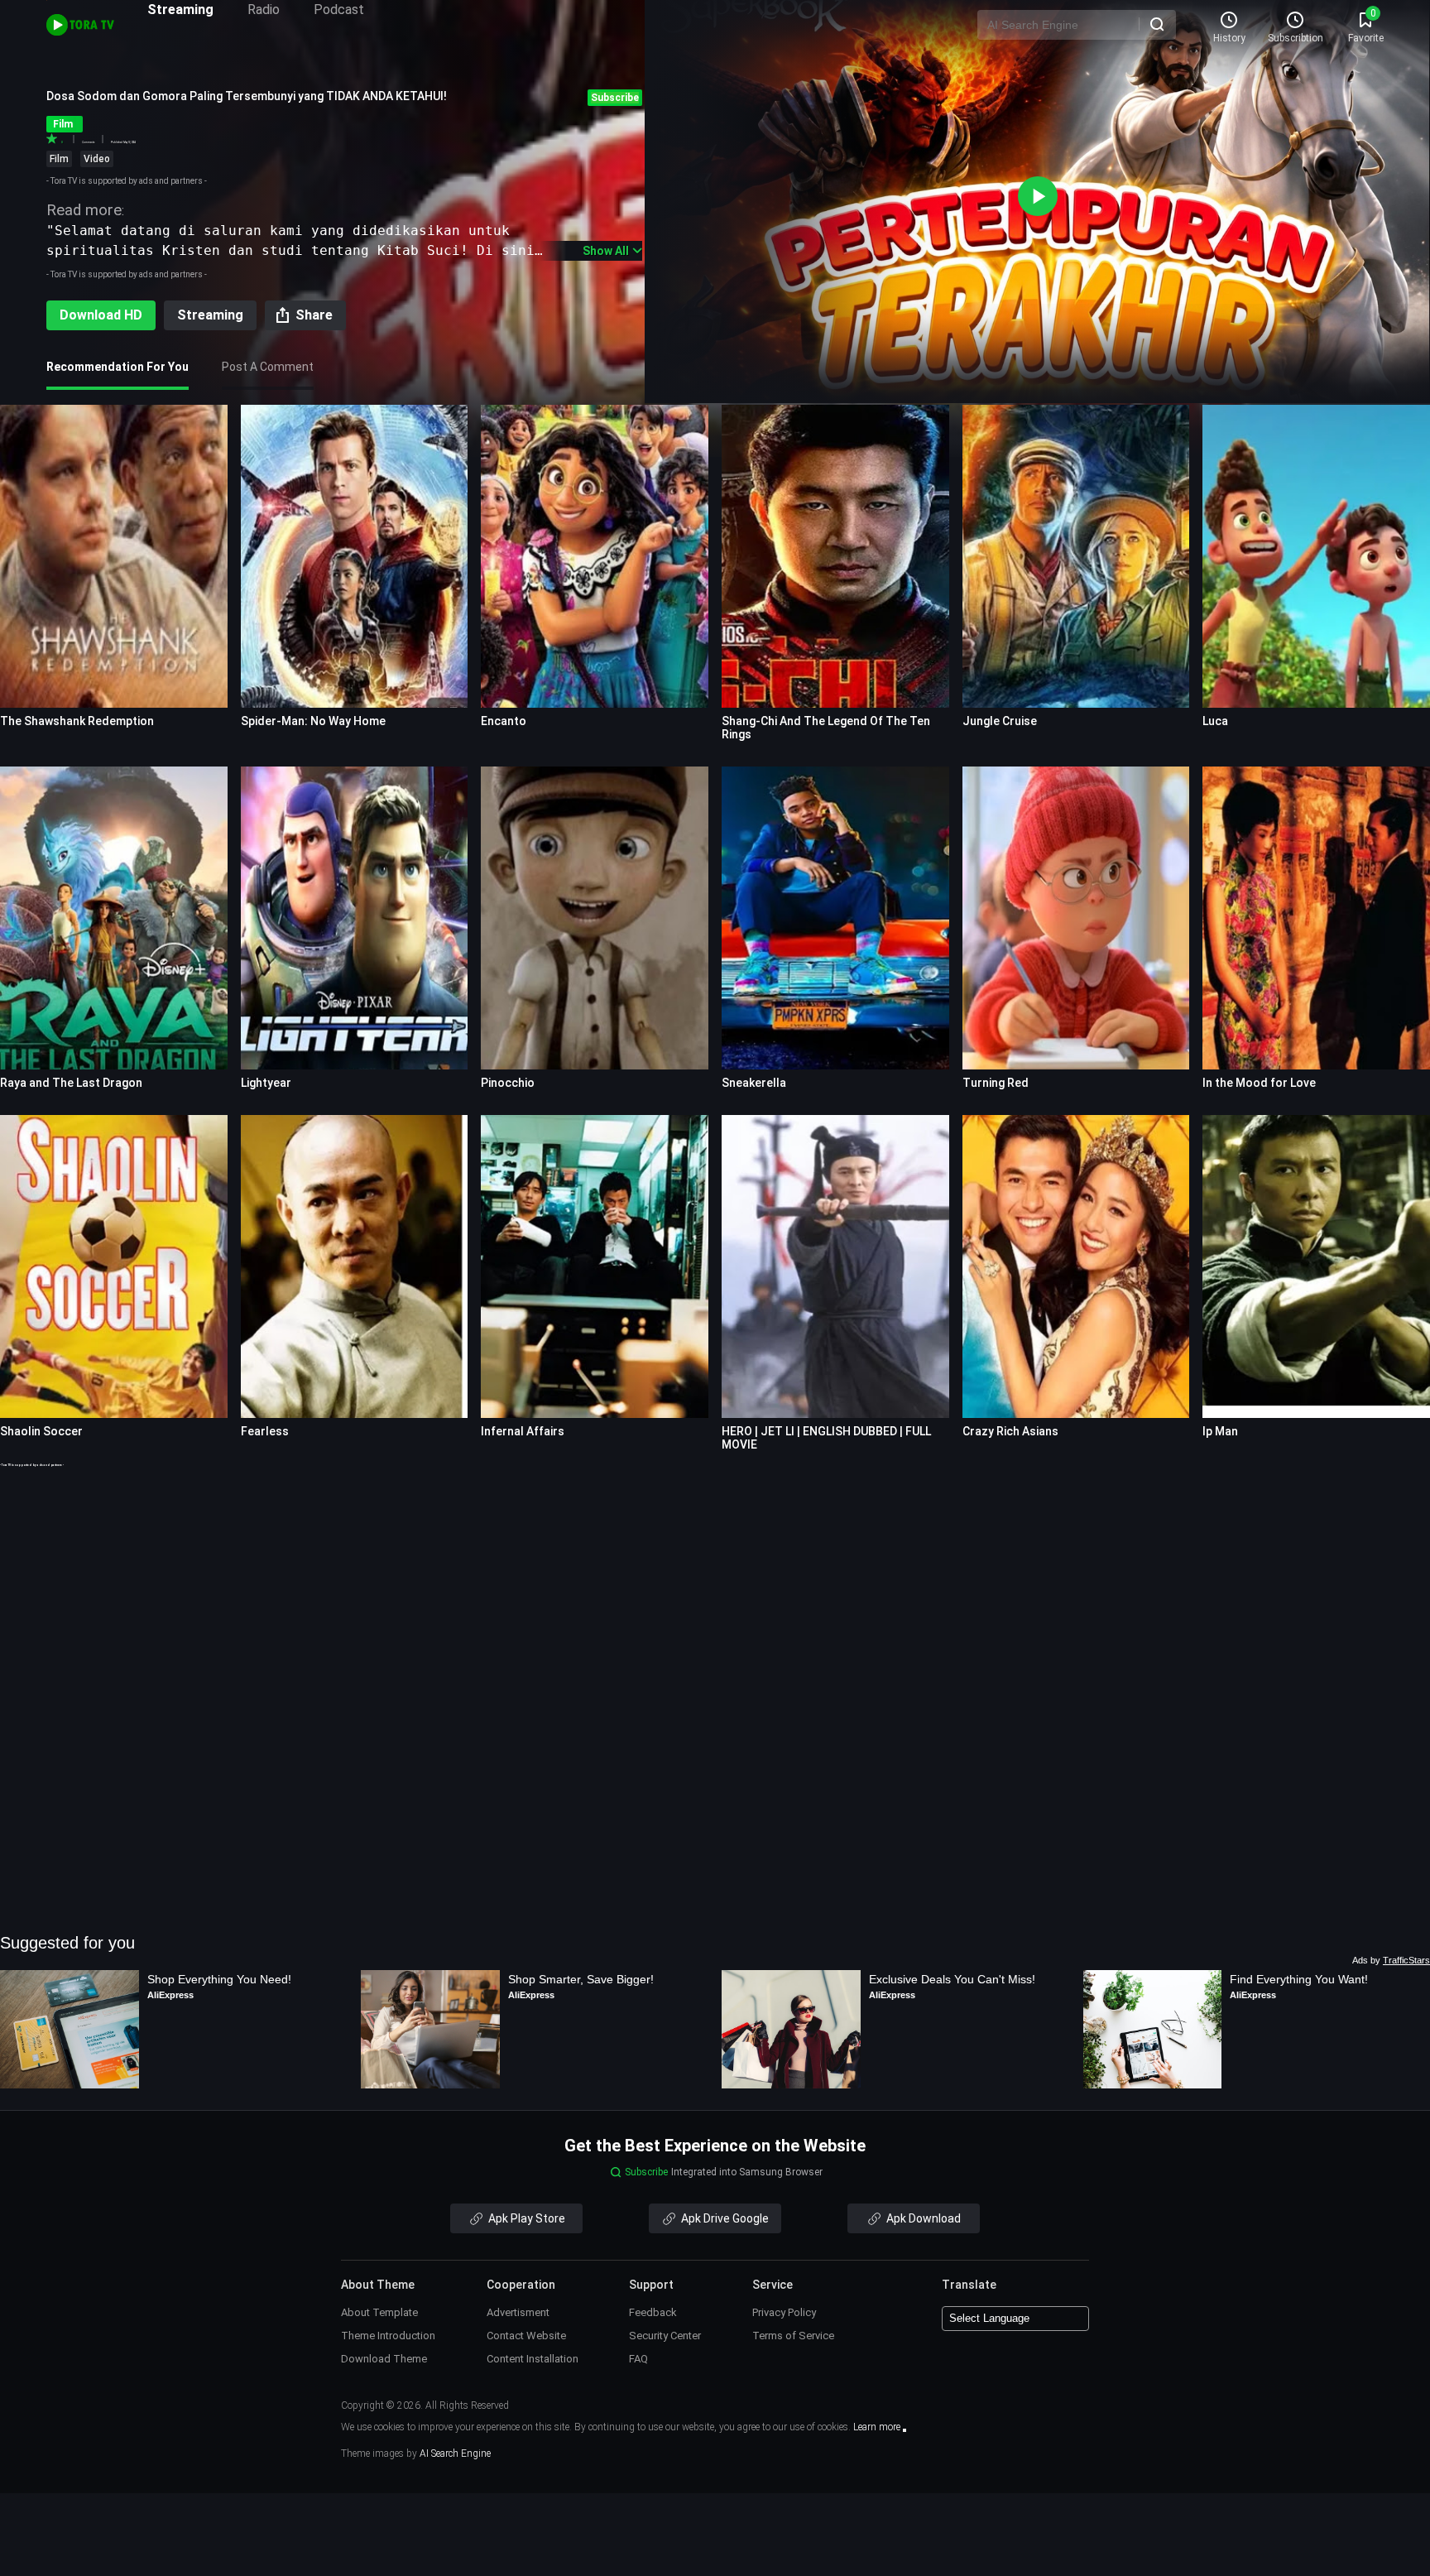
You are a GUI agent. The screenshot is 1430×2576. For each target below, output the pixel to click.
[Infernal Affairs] (595, 1266)
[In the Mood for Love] (1316, 918)
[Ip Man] (1316, 1266)
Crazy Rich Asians (1010, 1431)
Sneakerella (754, 1083)
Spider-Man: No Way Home (313, 721)
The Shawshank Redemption (77, 721)
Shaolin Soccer (41, 1431)
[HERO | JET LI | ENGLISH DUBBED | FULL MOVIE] (835, 1266)
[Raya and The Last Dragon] (114, 918)
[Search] (1157, 24)
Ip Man (1220, 1431)
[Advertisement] (715, 1584)
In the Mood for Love (1259, 1083)
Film (59, 159)
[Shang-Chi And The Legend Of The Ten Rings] (835, 556)
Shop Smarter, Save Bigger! (581, 1979)
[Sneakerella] (835, 918)
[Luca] (1316, 556)
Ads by (1391, 1960)
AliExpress (170, 1995)
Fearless (265, 1431)
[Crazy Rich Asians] (1076, 1266)
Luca (1215, 721)
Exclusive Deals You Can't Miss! (952, 1979)
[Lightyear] (355, 918)
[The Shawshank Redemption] (114, 556)
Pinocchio (508, 1083)
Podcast (339, 10)
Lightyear (266, 1083)
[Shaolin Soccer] (114, 1266)
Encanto (504, 721)
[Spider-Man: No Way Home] (355, 556)
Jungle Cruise (1000, 721)
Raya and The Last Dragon (71, 1083)
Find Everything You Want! (1299, 1979)
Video (97, 159)
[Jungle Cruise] (1076, 556)
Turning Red (996, 1083)
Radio (264, 10)
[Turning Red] (1076, 918)
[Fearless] (355, 1266)
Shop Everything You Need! (219, 1979)
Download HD (101, 315)
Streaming (180, 10)
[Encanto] (595, 556)
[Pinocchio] (595, 918)
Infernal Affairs (523, 1431)
